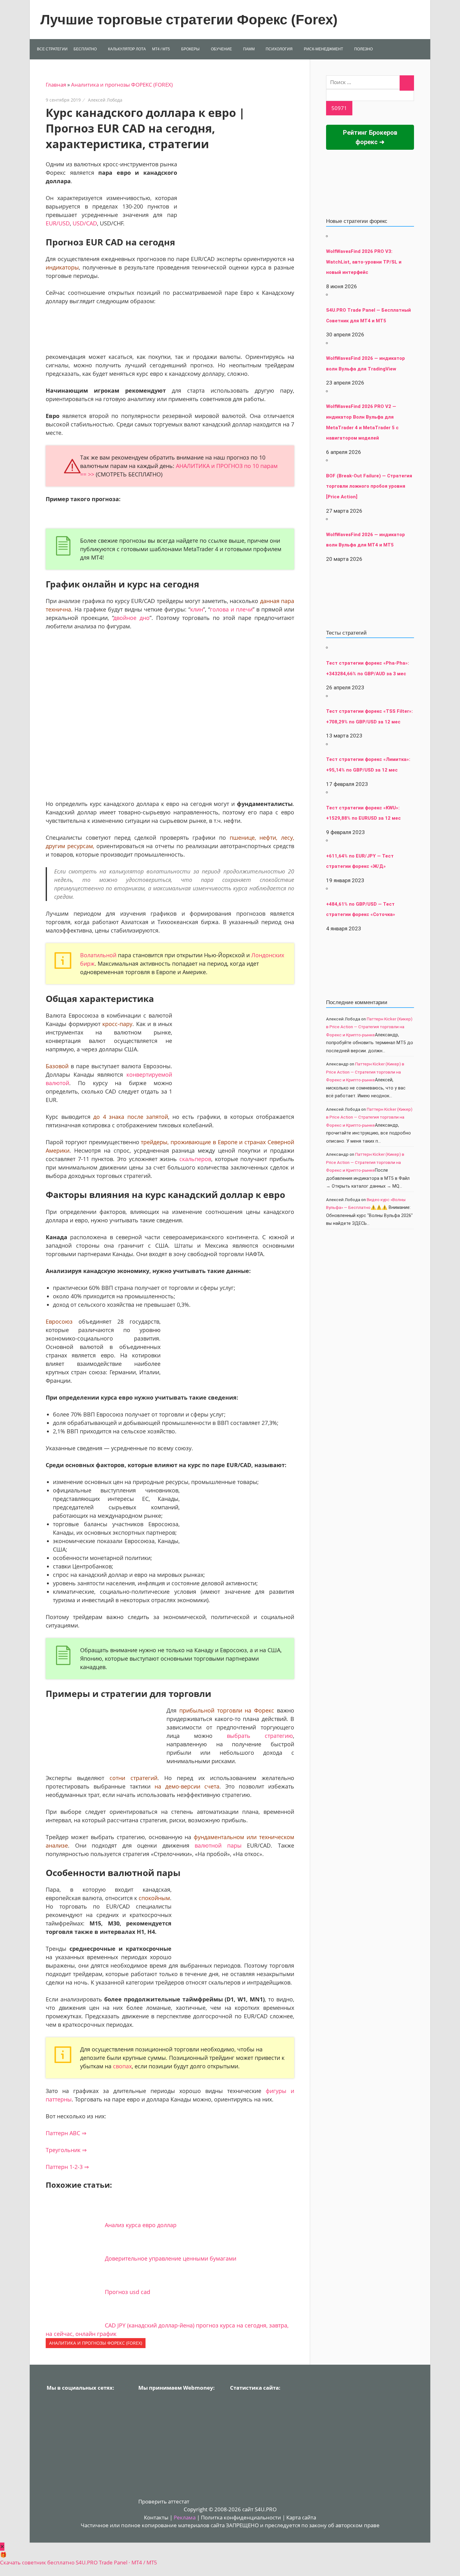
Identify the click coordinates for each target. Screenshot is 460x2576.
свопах (122, 2066)
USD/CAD (85, 223)
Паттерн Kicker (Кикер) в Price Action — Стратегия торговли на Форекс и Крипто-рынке (369, 1027)
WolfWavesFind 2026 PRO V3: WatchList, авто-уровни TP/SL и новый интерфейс (364, 262)
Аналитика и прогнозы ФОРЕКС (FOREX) (122, 85)
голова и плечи (231, 609)
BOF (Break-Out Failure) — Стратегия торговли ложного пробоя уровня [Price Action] (369, 486)
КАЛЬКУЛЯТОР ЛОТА (127, 49)
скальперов (195, 1159)
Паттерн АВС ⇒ (66, 2133)
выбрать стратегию (260, 1736)
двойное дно (132, 618)
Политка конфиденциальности (241, 2517)
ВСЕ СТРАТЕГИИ (52, 49)
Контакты (156, 2517)
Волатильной (98, 955)
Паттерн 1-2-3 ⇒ (67, 2167)
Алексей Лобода (105, 100)
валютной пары (218, 1845)
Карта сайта (301, 2517)
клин (197, 609)
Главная (56, 85)
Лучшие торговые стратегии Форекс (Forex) (189, 20)
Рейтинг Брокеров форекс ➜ (370, 137)
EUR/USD (58, 223)
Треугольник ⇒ (66, 2150)
